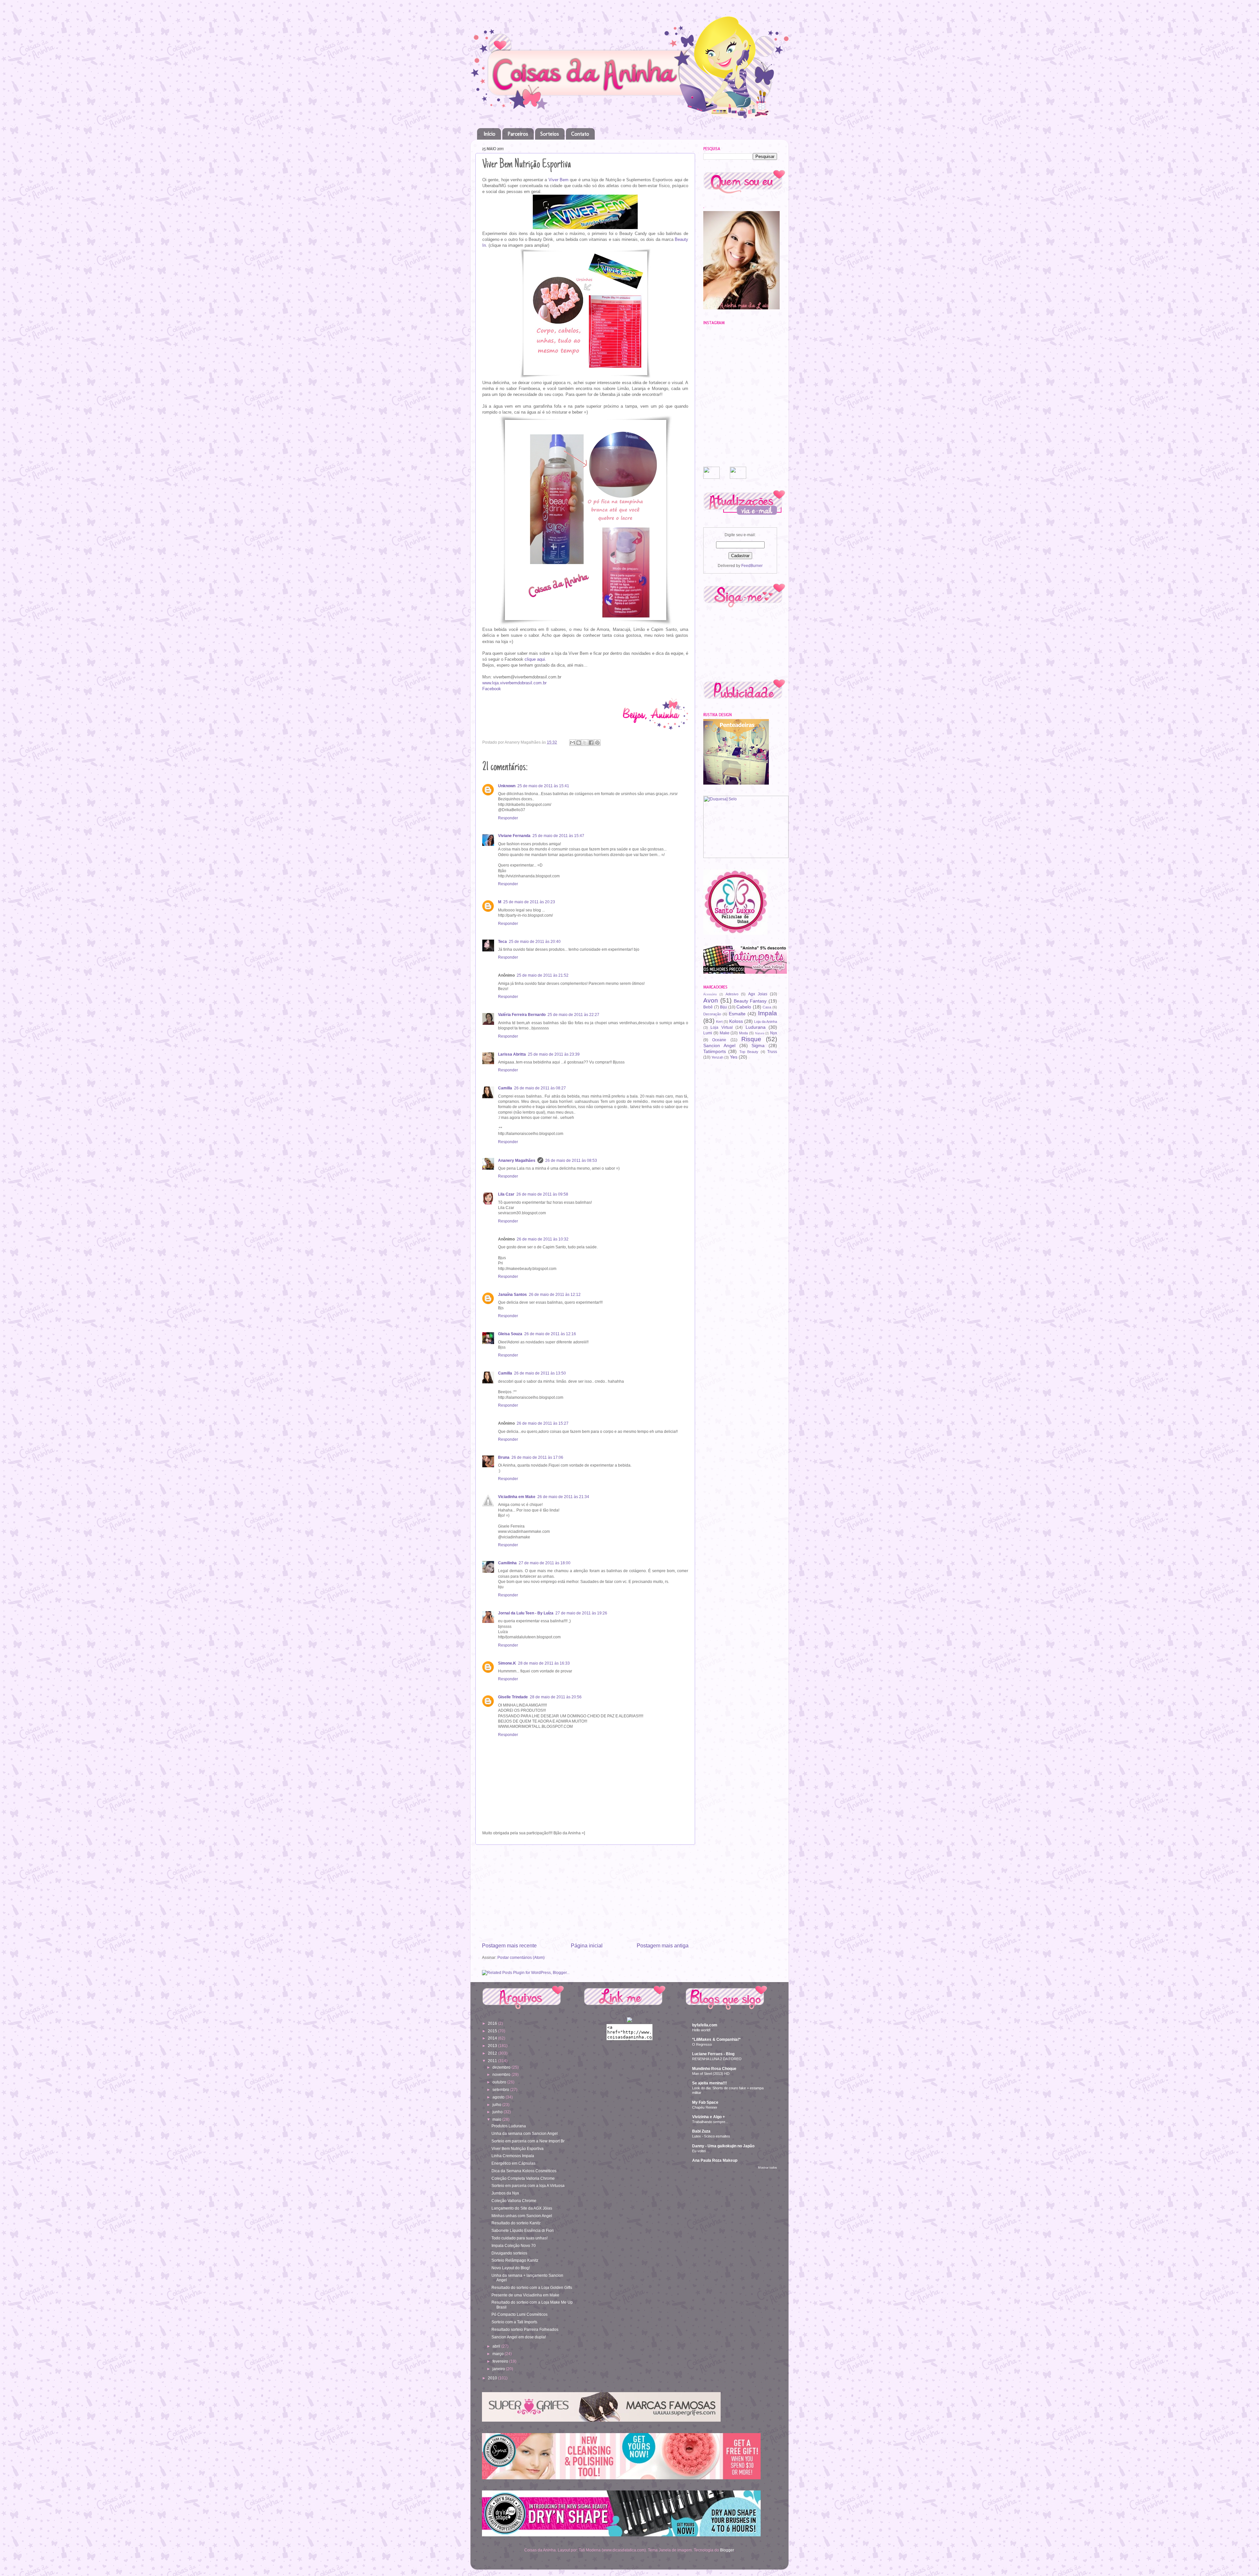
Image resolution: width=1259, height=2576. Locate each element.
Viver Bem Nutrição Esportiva (518, 2148)
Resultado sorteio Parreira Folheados (525, 2329)
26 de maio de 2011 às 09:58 (542, 1194)
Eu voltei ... (701, 2151)
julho (497, 2105)
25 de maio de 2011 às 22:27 (573, 1015)
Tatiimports (715, 1051)
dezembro (502, 2067)
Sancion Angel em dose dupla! (519, 2337)
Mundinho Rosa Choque (714, 2069)
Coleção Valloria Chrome (514, 2201)
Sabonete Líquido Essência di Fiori (523, 2230)
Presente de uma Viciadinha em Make (525, 2295)
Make (725, 1033)
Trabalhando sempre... (710, 2122)
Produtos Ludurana (509, 2126)
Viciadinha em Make (517, 1497)
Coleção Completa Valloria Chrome (523, 2178)
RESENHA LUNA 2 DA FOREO (717, 2059)
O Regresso (702, 2044)
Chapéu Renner (705, 2107)
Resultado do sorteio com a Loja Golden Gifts (532, 2287)
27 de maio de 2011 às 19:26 (581, 1613)
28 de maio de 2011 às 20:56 (556, 1697)
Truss (772, 1052)
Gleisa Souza (510, 1334)
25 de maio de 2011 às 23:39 (554, 1054)
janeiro (499, 2369)
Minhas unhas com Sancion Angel (522, 2216)
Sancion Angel (719, 1045)
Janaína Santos (512, 1294)
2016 (493, 2023)
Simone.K (507, 1663)
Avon (711, 1000)
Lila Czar (506, 1194)
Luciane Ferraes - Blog (713, 2054)
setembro (501, 2089)
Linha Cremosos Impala (513, 2156)
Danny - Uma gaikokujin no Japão (723, 2146)
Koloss (736, 1021)
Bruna (504, 1457)
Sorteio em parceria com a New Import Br (528, 2141)
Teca (502, 941)
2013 (493, 2046)
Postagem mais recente (509, 1945)
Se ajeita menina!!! (709, 2083)
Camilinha (507, 1563)
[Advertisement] (585, 1893)
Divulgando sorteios (509, 2253)
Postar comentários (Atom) (521, 1957)
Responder (508, 818)
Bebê (708, 1007)
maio (497, 2119)
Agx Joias (758, 994)
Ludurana (756, 1027)
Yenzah (717, 1057)
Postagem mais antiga (663, 1945)
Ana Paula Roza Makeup (715, 2160)
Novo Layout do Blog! (511, 2268)
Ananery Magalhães (517, 1160)
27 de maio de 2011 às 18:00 (545, 1563)
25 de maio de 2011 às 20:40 (535, 941)
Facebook (492, 689)
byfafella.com (705, 2025)
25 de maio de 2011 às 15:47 (558, 836)
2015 (493, 2031)
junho (498, 2112)
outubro (500, 2082)
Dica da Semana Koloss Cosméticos (524, 2171)
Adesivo (732, 994)
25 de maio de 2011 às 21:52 (543, 975)
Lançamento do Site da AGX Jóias (522, 2208)
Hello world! (701, 2030)
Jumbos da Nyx (505, 2193)
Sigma (758, 1045)
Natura (760, 1033)
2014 (493, 2038)
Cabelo (744, 1007)
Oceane (719, 1040)
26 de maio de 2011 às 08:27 (540, 1088)
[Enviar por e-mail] (572, 743)
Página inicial (587, 1945)
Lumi (708, 1033)
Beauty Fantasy (750, 1001)
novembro (502, 2074)
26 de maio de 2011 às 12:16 (550, 1334)
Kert (719, 1022)
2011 (493, 2061)
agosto (499, 2097)
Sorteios (550, 134)
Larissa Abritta (512, 1054)
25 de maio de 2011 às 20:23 (529, 902)
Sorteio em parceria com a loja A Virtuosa (528, 2186)
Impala (768, 1013)
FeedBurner (752, 566)
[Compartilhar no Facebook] (591, 743)
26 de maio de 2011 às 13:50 (540, 1373)
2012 (493, 2053)
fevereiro (501, 2361)
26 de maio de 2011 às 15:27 (543, 1423)
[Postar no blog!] (579, 743)
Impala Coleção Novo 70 (514, 2245)
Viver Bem (559, 180)
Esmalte (737, 1014)
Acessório (710, 994)
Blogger (727, 2550)
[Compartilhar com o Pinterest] (597, 743)
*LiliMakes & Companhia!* (716, 2039)
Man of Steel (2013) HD (711, 2074)
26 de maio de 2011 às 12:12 (555, 1294)
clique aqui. (535, 659)
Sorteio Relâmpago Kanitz (515, 2260)
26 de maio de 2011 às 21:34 (563, 1497)
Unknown (507, 786)
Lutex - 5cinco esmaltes (711, 2136)
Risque (751, 1039)
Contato (580, 134)
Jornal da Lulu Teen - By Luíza (526, 1613)
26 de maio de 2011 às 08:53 (571, 1160)
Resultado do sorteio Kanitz (516, 2223)
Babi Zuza (701, 2131)
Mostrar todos (768, 2168)
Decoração (712, 1014)
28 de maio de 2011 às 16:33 (544, 1663)
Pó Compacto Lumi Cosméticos (520, 2314)
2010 (493, 2378)
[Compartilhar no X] (585, 743)
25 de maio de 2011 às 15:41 (543, 786)
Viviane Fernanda (514, 836)
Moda (743, 1033)
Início (490, 134)
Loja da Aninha (766, 1022)
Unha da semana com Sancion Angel (525, 2133)
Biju (723, 1007)
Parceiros (518, 134)
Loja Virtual (721, 1027)
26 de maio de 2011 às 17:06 (537, 1457)
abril (497, 2346)
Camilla (505, 1088)
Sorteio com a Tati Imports (514, 2322)
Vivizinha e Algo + (709, 2117)
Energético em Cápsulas (513, 2163)
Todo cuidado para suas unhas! (520, 2238)
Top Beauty (749, 1052)
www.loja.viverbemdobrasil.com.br (514, 683)
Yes (734, 1057)
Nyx (774, 1033)
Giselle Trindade (513, 1697)
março (499, 2354)
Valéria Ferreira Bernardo (522, 1015)
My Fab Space (705, 2102)
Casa (767, 1007)
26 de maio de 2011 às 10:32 (543, 1239)
